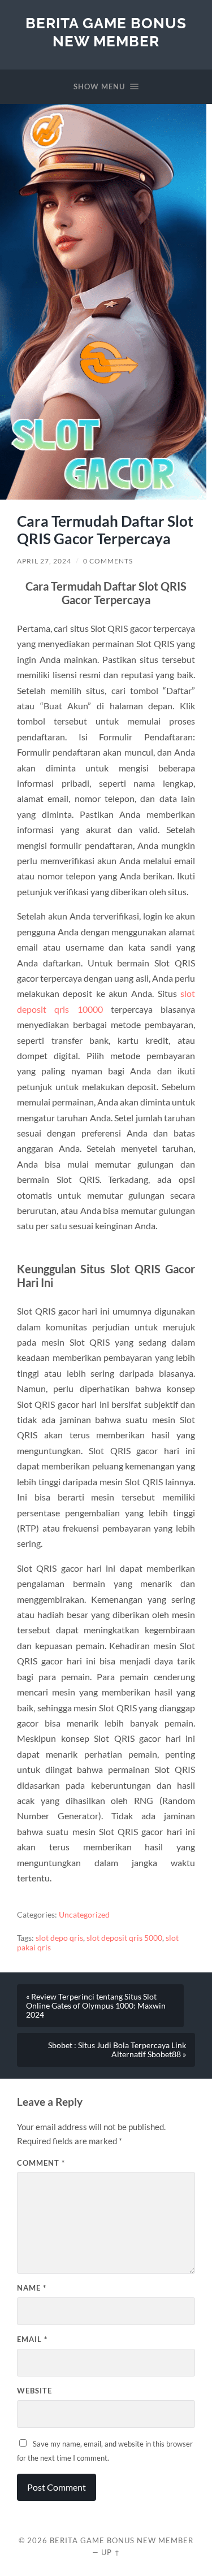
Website (34, 2391)
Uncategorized (84, 1915)
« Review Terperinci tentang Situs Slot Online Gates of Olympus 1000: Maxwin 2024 (96, 2006)
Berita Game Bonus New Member (106, 32)
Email (32, 2339)
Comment (41, 2163)
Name (32, 2288)
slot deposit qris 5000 (124, 1938)
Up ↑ (111, 2552)
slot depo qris (59, 1938)
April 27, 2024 (44, 561)
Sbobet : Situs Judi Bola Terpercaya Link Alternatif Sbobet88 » (117, 2050)
